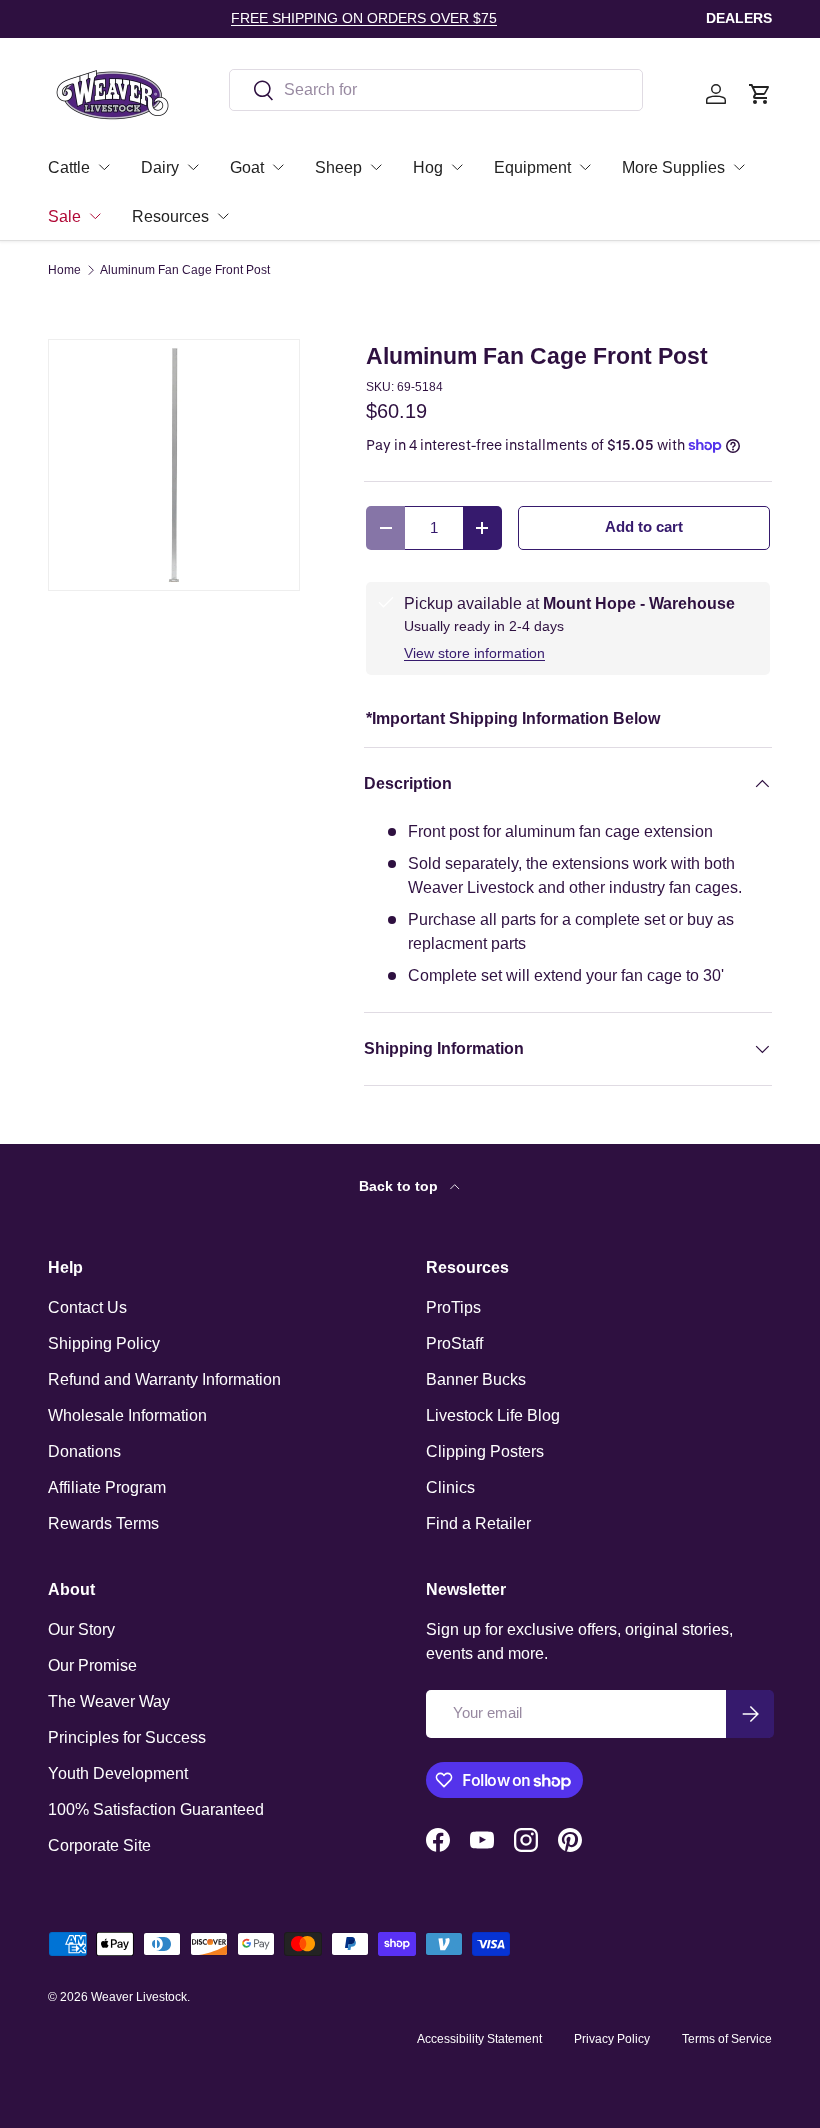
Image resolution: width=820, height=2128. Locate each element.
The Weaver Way (109, 1701)
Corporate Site (99, 1845)
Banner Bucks (476, 1379)
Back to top (400, 1186)
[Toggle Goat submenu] (278, 167)
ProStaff (454, 1343)
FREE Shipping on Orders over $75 (364, 18)
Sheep (338, 167)
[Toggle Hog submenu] (457, 167)
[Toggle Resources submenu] (223, 216)
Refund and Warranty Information (164, 1379)
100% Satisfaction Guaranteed (156, 1809)
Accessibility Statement (479, 2039)
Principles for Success (127, 1737)
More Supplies (673, 167)
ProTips (453, 1307)
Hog (428, 167)
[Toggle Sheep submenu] (376, 167)
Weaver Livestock (139, 1997)
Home (64, 270)
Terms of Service (727, 2039)
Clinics (450, 1487)
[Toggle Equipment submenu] (585, 167)
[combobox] (436, 90)
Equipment (532, 167)
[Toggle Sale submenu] (95, 216)
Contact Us (87, 1307)
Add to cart (644, 527)
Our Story (81, 1629)
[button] (760, 94)
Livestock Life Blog (493, 1415)
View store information (474, 653)
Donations (84, 1451)
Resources (170, 216)
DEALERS (739, 18)
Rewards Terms (103, 1523)
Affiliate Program (107, 1487)
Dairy (160, 167)
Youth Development (118, 1773)
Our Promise (92, 1665)
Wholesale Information (127, 1415)
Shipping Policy (104, 1343)
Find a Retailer (478, 1523)
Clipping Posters (485, 1451)
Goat (247, 167)
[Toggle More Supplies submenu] (739, 167)
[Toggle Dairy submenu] (193, 167)
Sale (64, 216)
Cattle (69, 167)
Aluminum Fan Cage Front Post (185, 270)
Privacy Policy (612, 2039)
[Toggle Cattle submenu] (104, 167)
